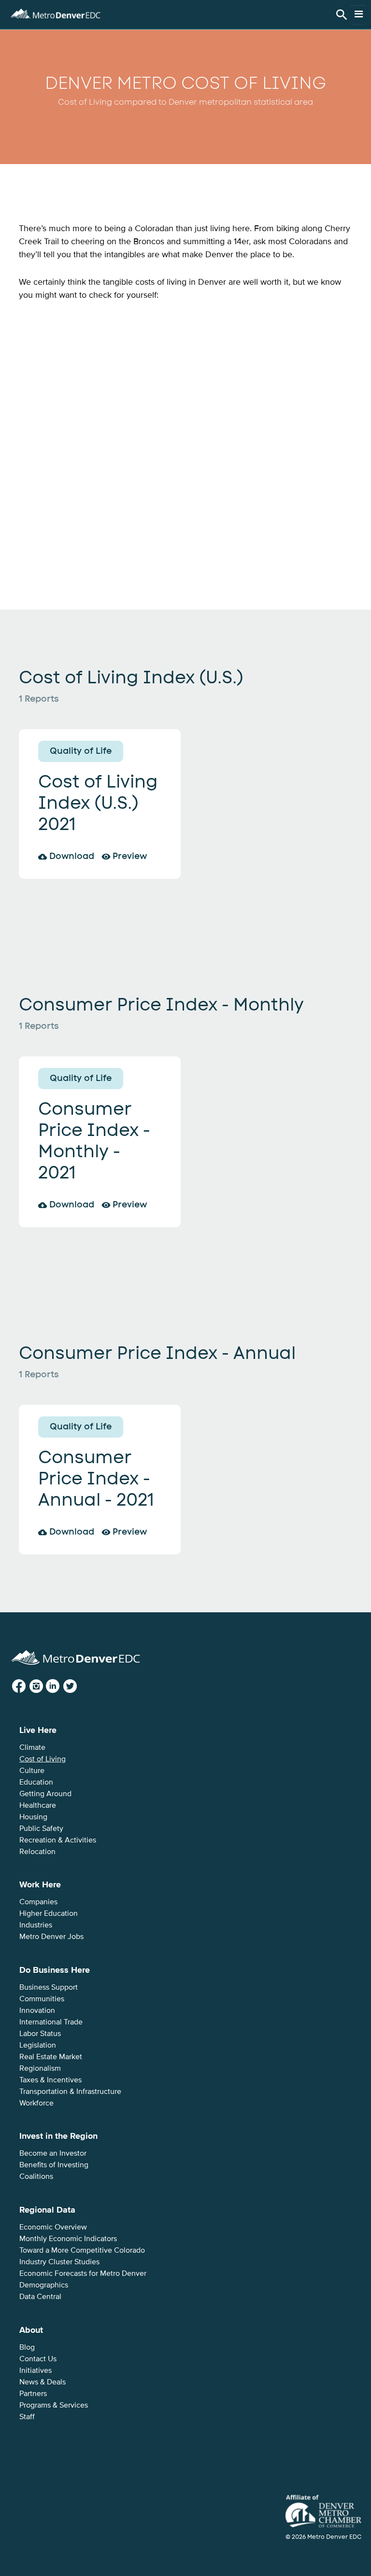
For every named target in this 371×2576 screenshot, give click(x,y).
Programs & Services (54, 2405)
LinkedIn (61, 1686)
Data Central (40, 2297)
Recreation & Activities (58, 1840)
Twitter (77, 1686)
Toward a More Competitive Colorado (82, 2250)
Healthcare (38, 1805)
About (31, 2330)
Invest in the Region (58, 2136)
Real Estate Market (51, 2057)
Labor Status (40, 2034)
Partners (33, 2394)
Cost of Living (43, 1759)
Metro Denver (56, 12)
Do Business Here (55, 1970)
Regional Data (47, 2210)
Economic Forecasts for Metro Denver (83, 2273)
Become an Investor (53, 2153)
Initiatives (36, 2370)
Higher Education (49, 1913)
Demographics (44, 2285)
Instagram (44, 1686)
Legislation (38, 2045)
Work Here (40, 1884)
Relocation (37, 1852)
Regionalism (40, 2068)
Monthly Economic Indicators (68, 2239)
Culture (32, 1771)
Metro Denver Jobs (51, 1937)
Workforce (36, 2103)
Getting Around (45, 1794)
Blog (27, 2347)
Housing (33, 1817)
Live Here (38, 1730)
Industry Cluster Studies (59, 2262)
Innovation (37, 2010)
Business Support (49, 1987)
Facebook (27, 1686)
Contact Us (38, 2359)
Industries (36, 1925)
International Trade (51, 2022)
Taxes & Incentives (50, 2080)
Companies (38, 1902)
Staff (27, 2417)
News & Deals (43, 2382)
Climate (32, 1747)
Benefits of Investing (54, 2165)
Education (36, 1782)
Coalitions (36, 2176)
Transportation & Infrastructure (70, 2091)
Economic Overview (53, 2227)
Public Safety (41, 1828)
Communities (42, 1999)
